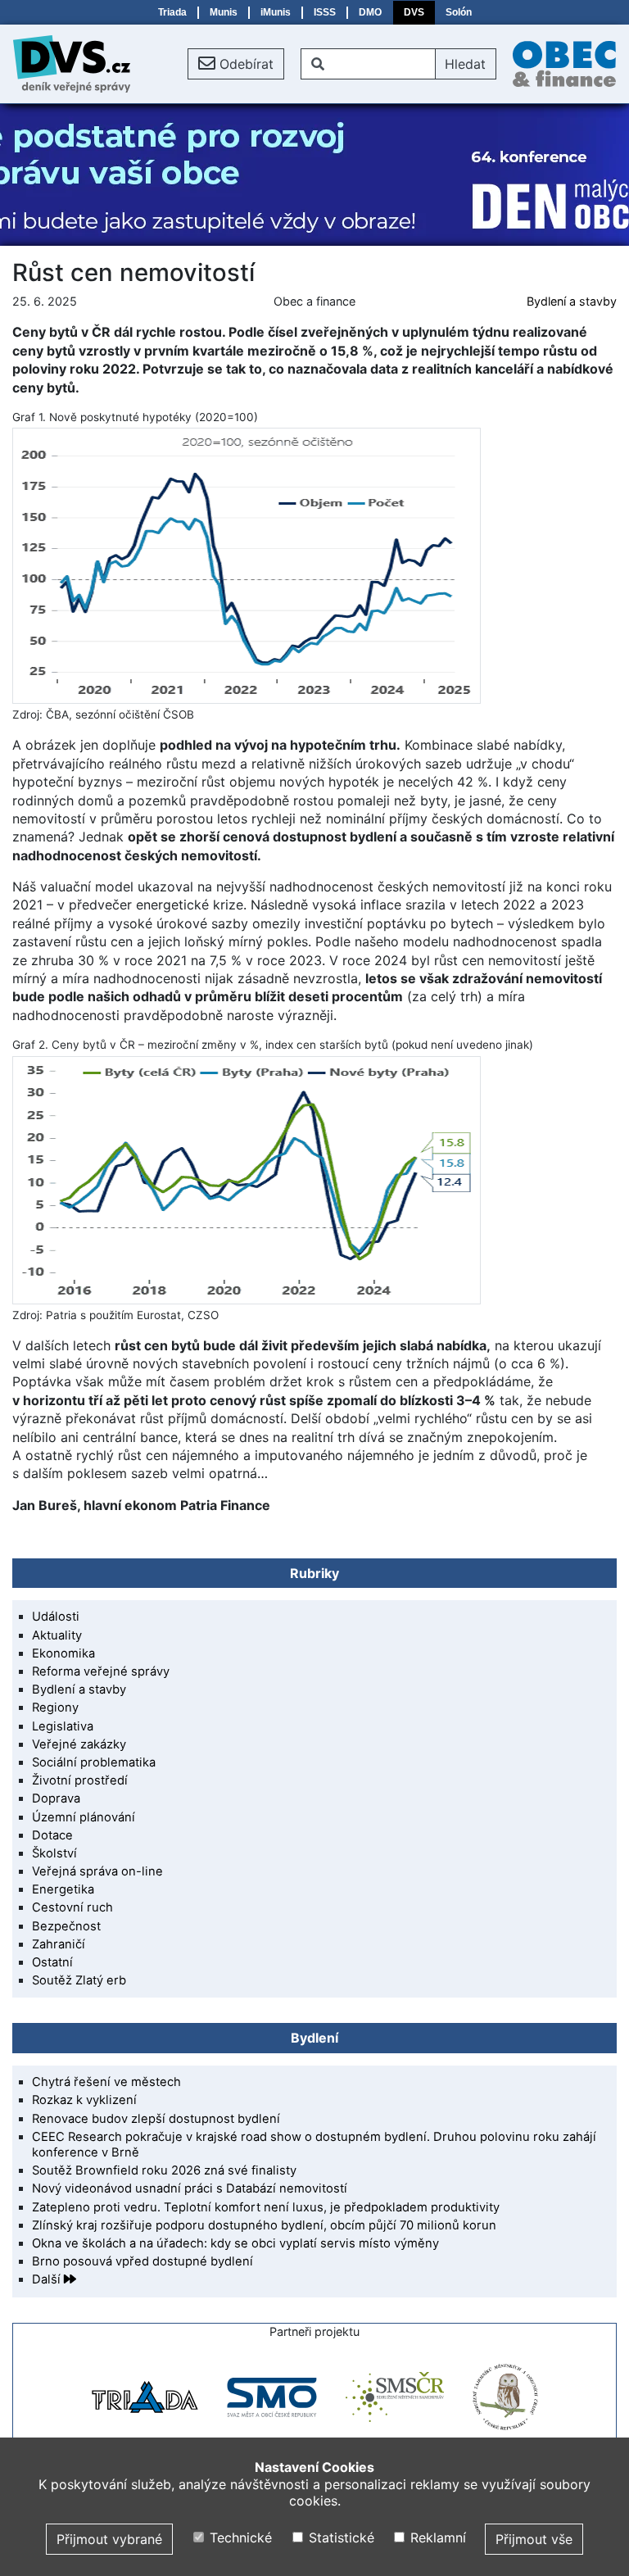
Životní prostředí (80, 1780)
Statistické (339, 2537)
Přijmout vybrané (109, 2539)
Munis (224, 12)
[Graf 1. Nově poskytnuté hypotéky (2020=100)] (314, 566)
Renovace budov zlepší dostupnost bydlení (156, 2119)
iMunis (276, 12)
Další (48, 2279)
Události (56, 1617)
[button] (236, 64)
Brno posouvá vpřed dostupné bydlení (143, 2261)
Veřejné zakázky (79, 1744)
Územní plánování (84, 1817)
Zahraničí (59, 1944)
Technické (239, 2537)
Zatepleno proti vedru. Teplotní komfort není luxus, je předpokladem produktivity (266, 2207)
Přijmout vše (534, 2539)
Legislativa (63, 1726)
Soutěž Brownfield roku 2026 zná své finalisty (164, 2170)
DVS (414, 12)
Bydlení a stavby (572, 301)
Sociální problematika (94, 1762)
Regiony (55, 1708)
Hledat (465, 64)
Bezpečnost (66, 1926)
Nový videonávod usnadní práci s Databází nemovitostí (190, 2188)
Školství (54, 1853)
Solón (459, 12)
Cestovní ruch (72, 1907)
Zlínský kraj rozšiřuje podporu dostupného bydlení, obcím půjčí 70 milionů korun (264, 2225)
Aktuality (57, 1635)
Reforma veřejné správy (101, 1671)
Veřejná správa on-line (97, 1871)
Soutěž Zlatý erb (79, 1980)
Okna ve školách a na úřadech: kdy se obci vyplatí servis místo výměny (235, 2243)
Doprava (56, 1798)
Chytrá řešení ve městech (106, 2082)
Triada (172, 12)
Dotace (52, 1835)
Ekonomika (63, 1653)
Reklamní (436, 2537)
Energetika (63, 1889)
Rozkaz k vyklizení (84, 2100)
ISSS (325, 12)
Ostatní (52, 1962)
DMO (370, 12)
